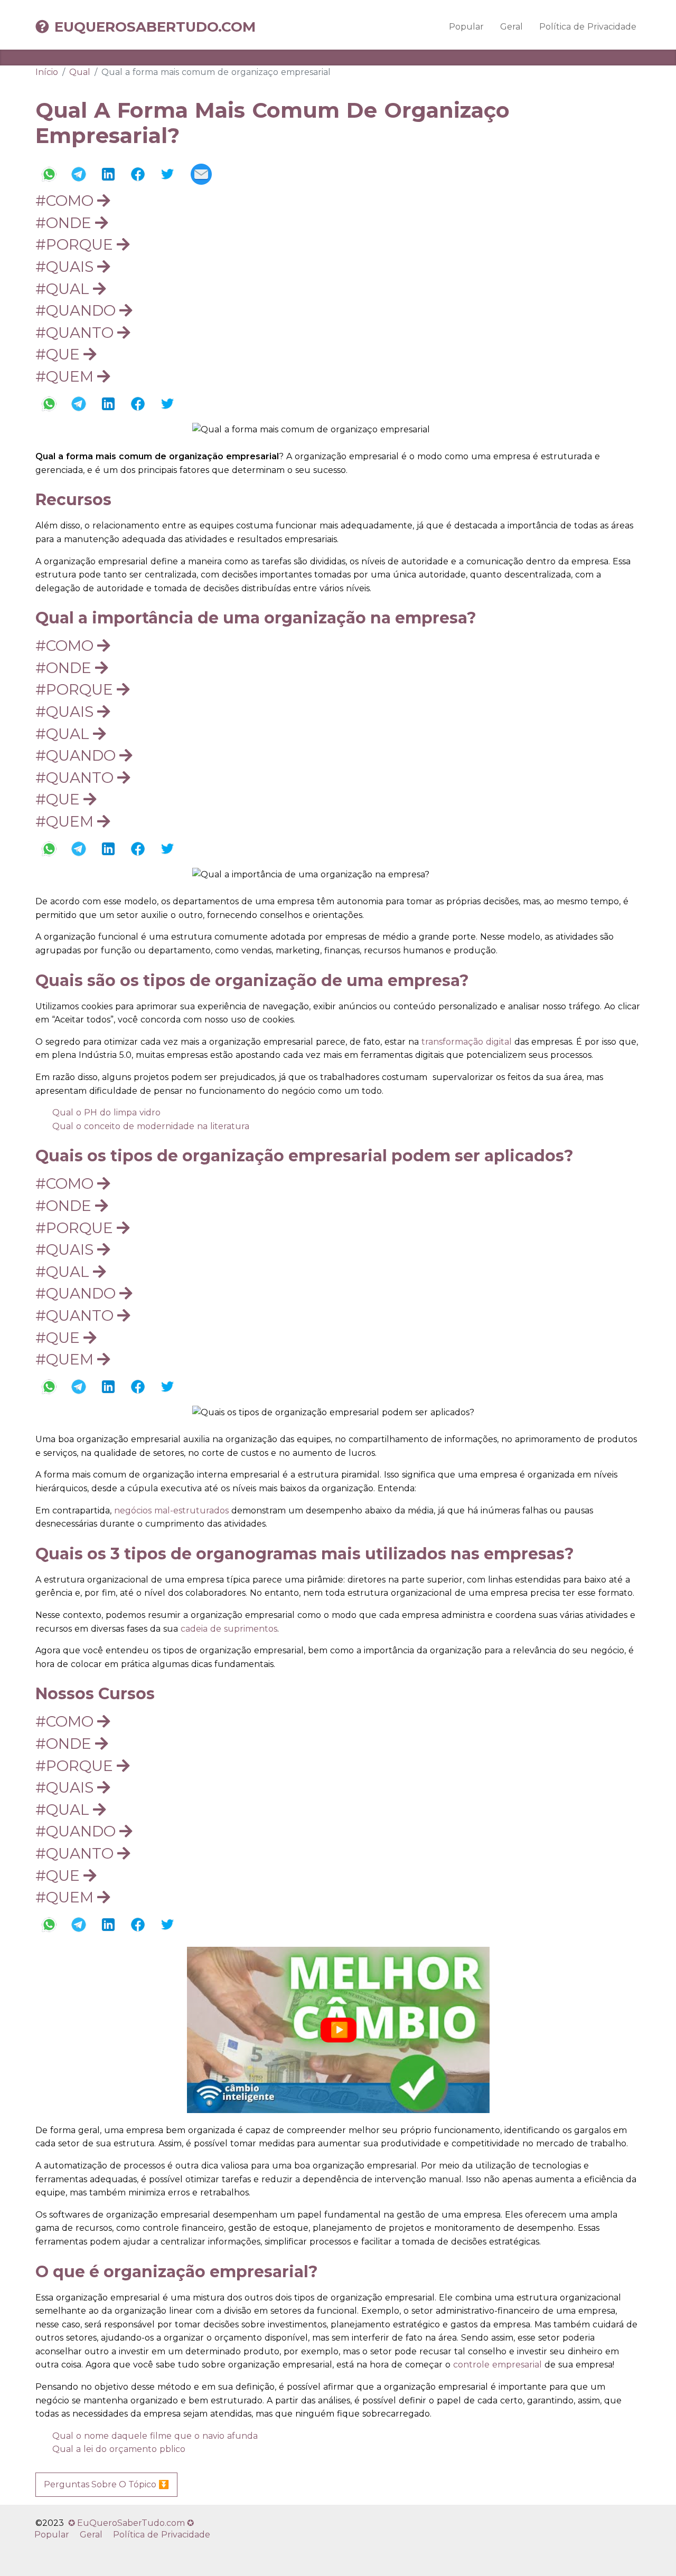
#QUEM (66, 376)
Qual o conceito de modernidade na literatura (151, 1126)
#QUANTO (76, 333)
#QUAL (64, 289)
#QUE (59, 354)
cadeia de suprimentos (229, 1629)
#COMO (66, 201)
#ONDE (65, 223)
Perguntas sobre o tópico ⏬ (106, 2484)
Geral (511, 27)
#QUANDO (77, 310)
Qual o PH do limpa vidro (106, 1112)
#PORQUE (76, 244)
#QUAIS (66, 267)
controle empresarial (496, 2365)
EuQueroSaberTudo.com (155, 27)
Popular (466, 27)
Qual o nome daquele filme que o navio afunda (155, 2436)
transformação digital (467, 1042)
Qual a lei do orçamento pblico (119, 2449)
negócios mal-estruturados (171, 1510)
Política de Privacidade (588, 27)
